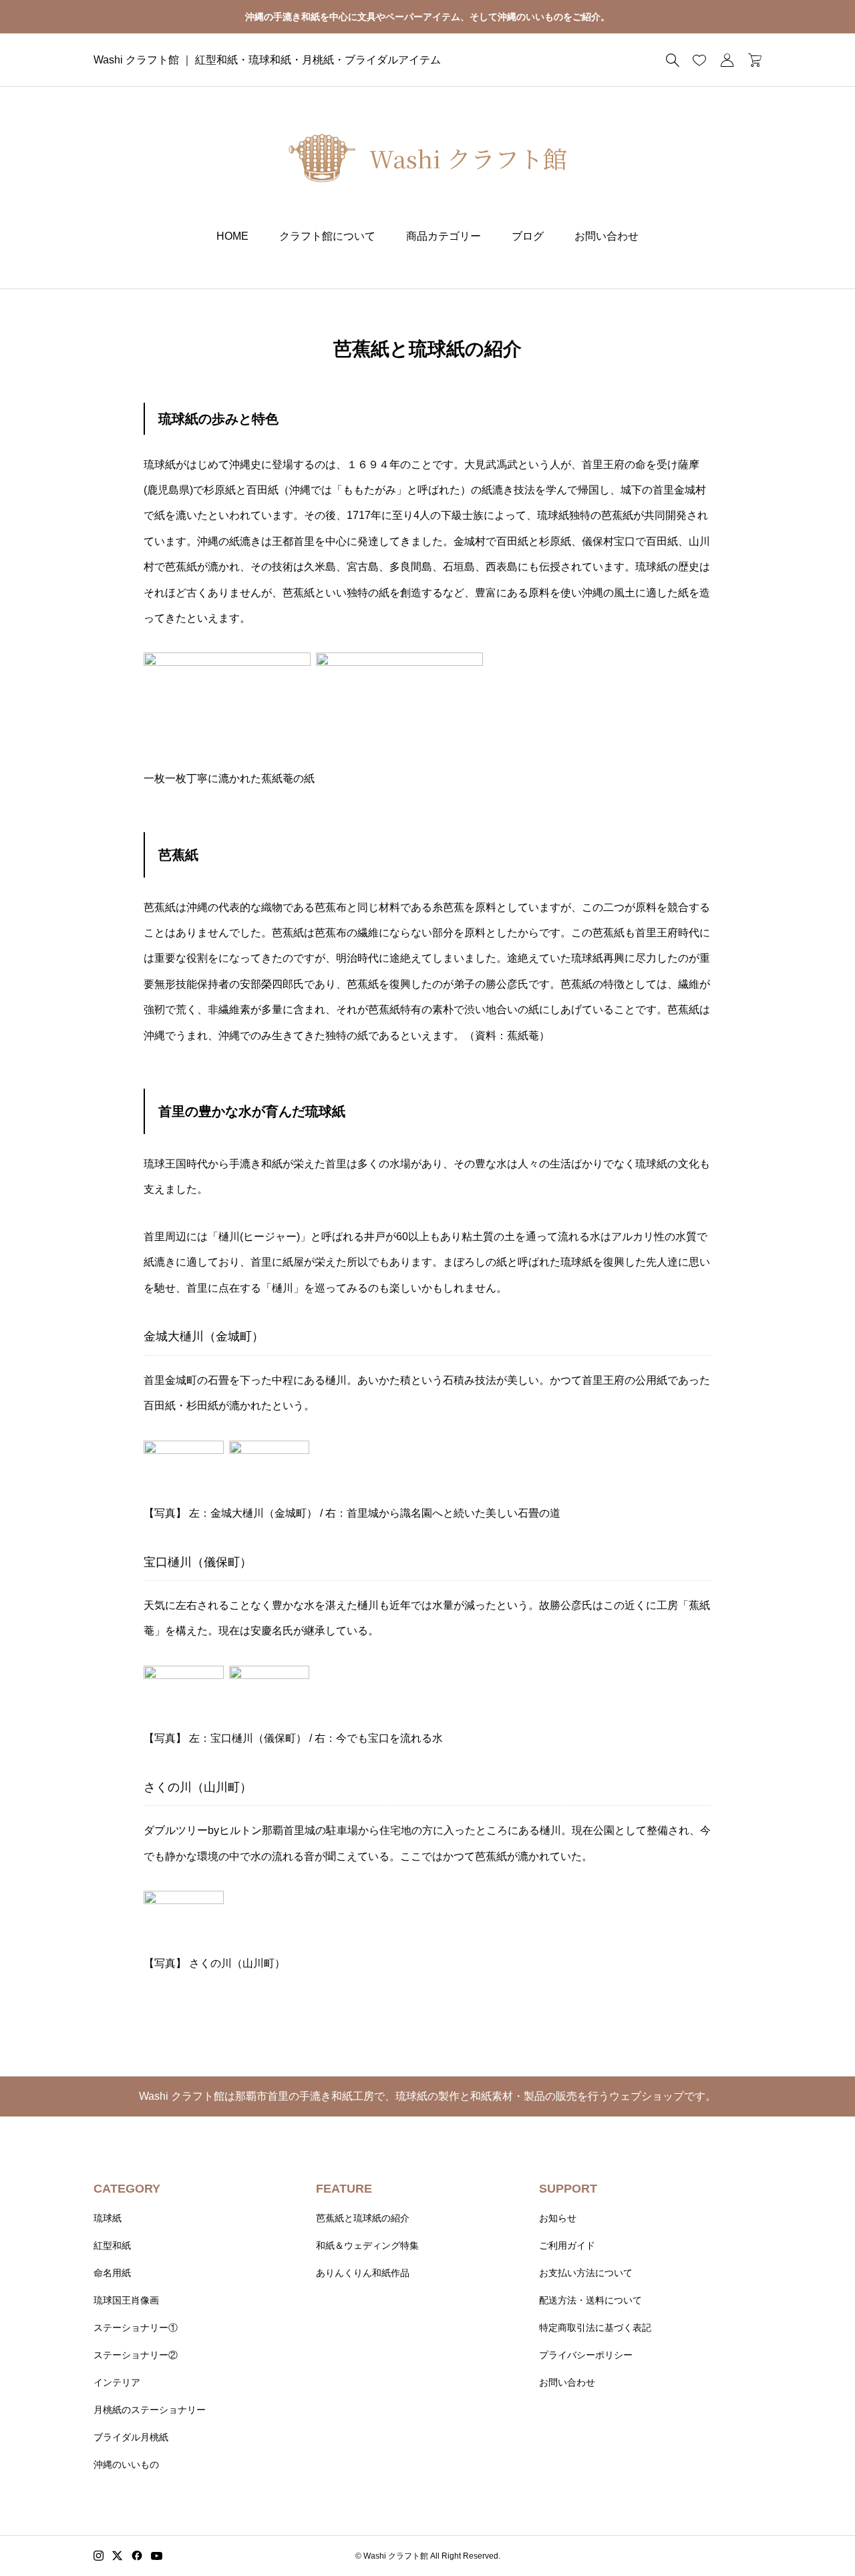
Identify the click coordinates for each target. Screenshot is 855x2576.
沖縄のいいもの (126, 2464)
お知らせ (558, 2218)
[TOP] (813, 2534)
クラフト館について (327, 236)
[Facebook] (137, 2556)
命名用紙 (112, 2273)
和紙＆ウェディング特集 (367, 2245)
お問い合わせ (607, 236)
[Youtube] (157, 2556)
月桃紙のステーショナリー (150, 2410)
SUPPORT (568, 2189)
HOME (232, 236)
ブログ (528, 236)
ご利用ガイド (567, 2245)
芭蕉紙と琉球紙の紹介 (363, 2218)
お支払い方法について (586, 2273)
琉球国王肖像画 (126, 2300)
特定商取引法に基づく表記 (595, 2328)
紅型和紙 (112, 2245)
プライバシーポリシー (586, 2355)
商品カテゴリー (444, 236)
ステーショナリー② (136, 2355)
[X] (118, 2556)
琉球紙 (108, 2218)
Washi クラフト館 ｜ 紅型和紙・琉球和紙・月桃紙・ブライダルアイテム (267, 60)
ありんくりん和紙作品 (363, 2273)
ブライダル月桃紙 (131, 2437)
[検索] (673, 60)
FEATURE (344, 2189)
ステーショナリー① (136, 2328)
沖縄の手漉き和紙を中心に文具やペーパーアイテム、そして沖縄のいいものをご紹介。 (427, 17)
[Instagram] (99, 2556)
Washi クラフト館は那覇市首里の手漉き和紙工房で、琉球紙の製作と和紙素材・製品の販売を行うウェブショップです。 (427, 2096)
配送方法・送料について (590, 2300)
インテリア (117, 2382)
